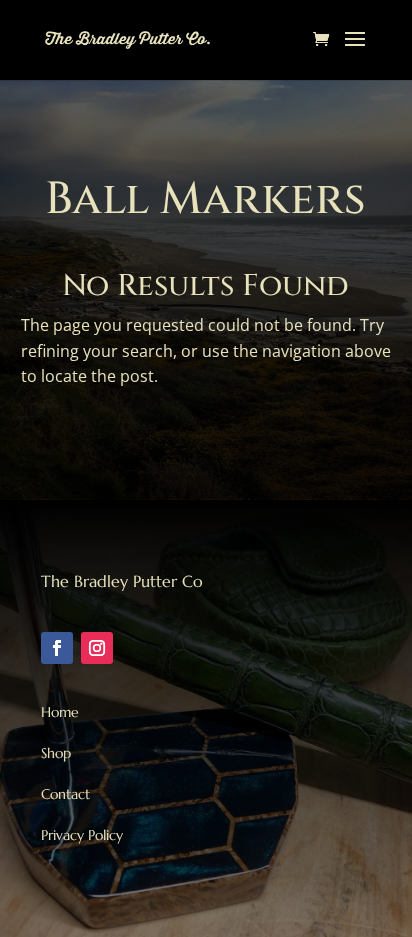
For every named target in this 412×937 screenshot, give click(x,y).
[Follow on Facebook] (57, 648)
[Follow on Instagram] (97, 648)
